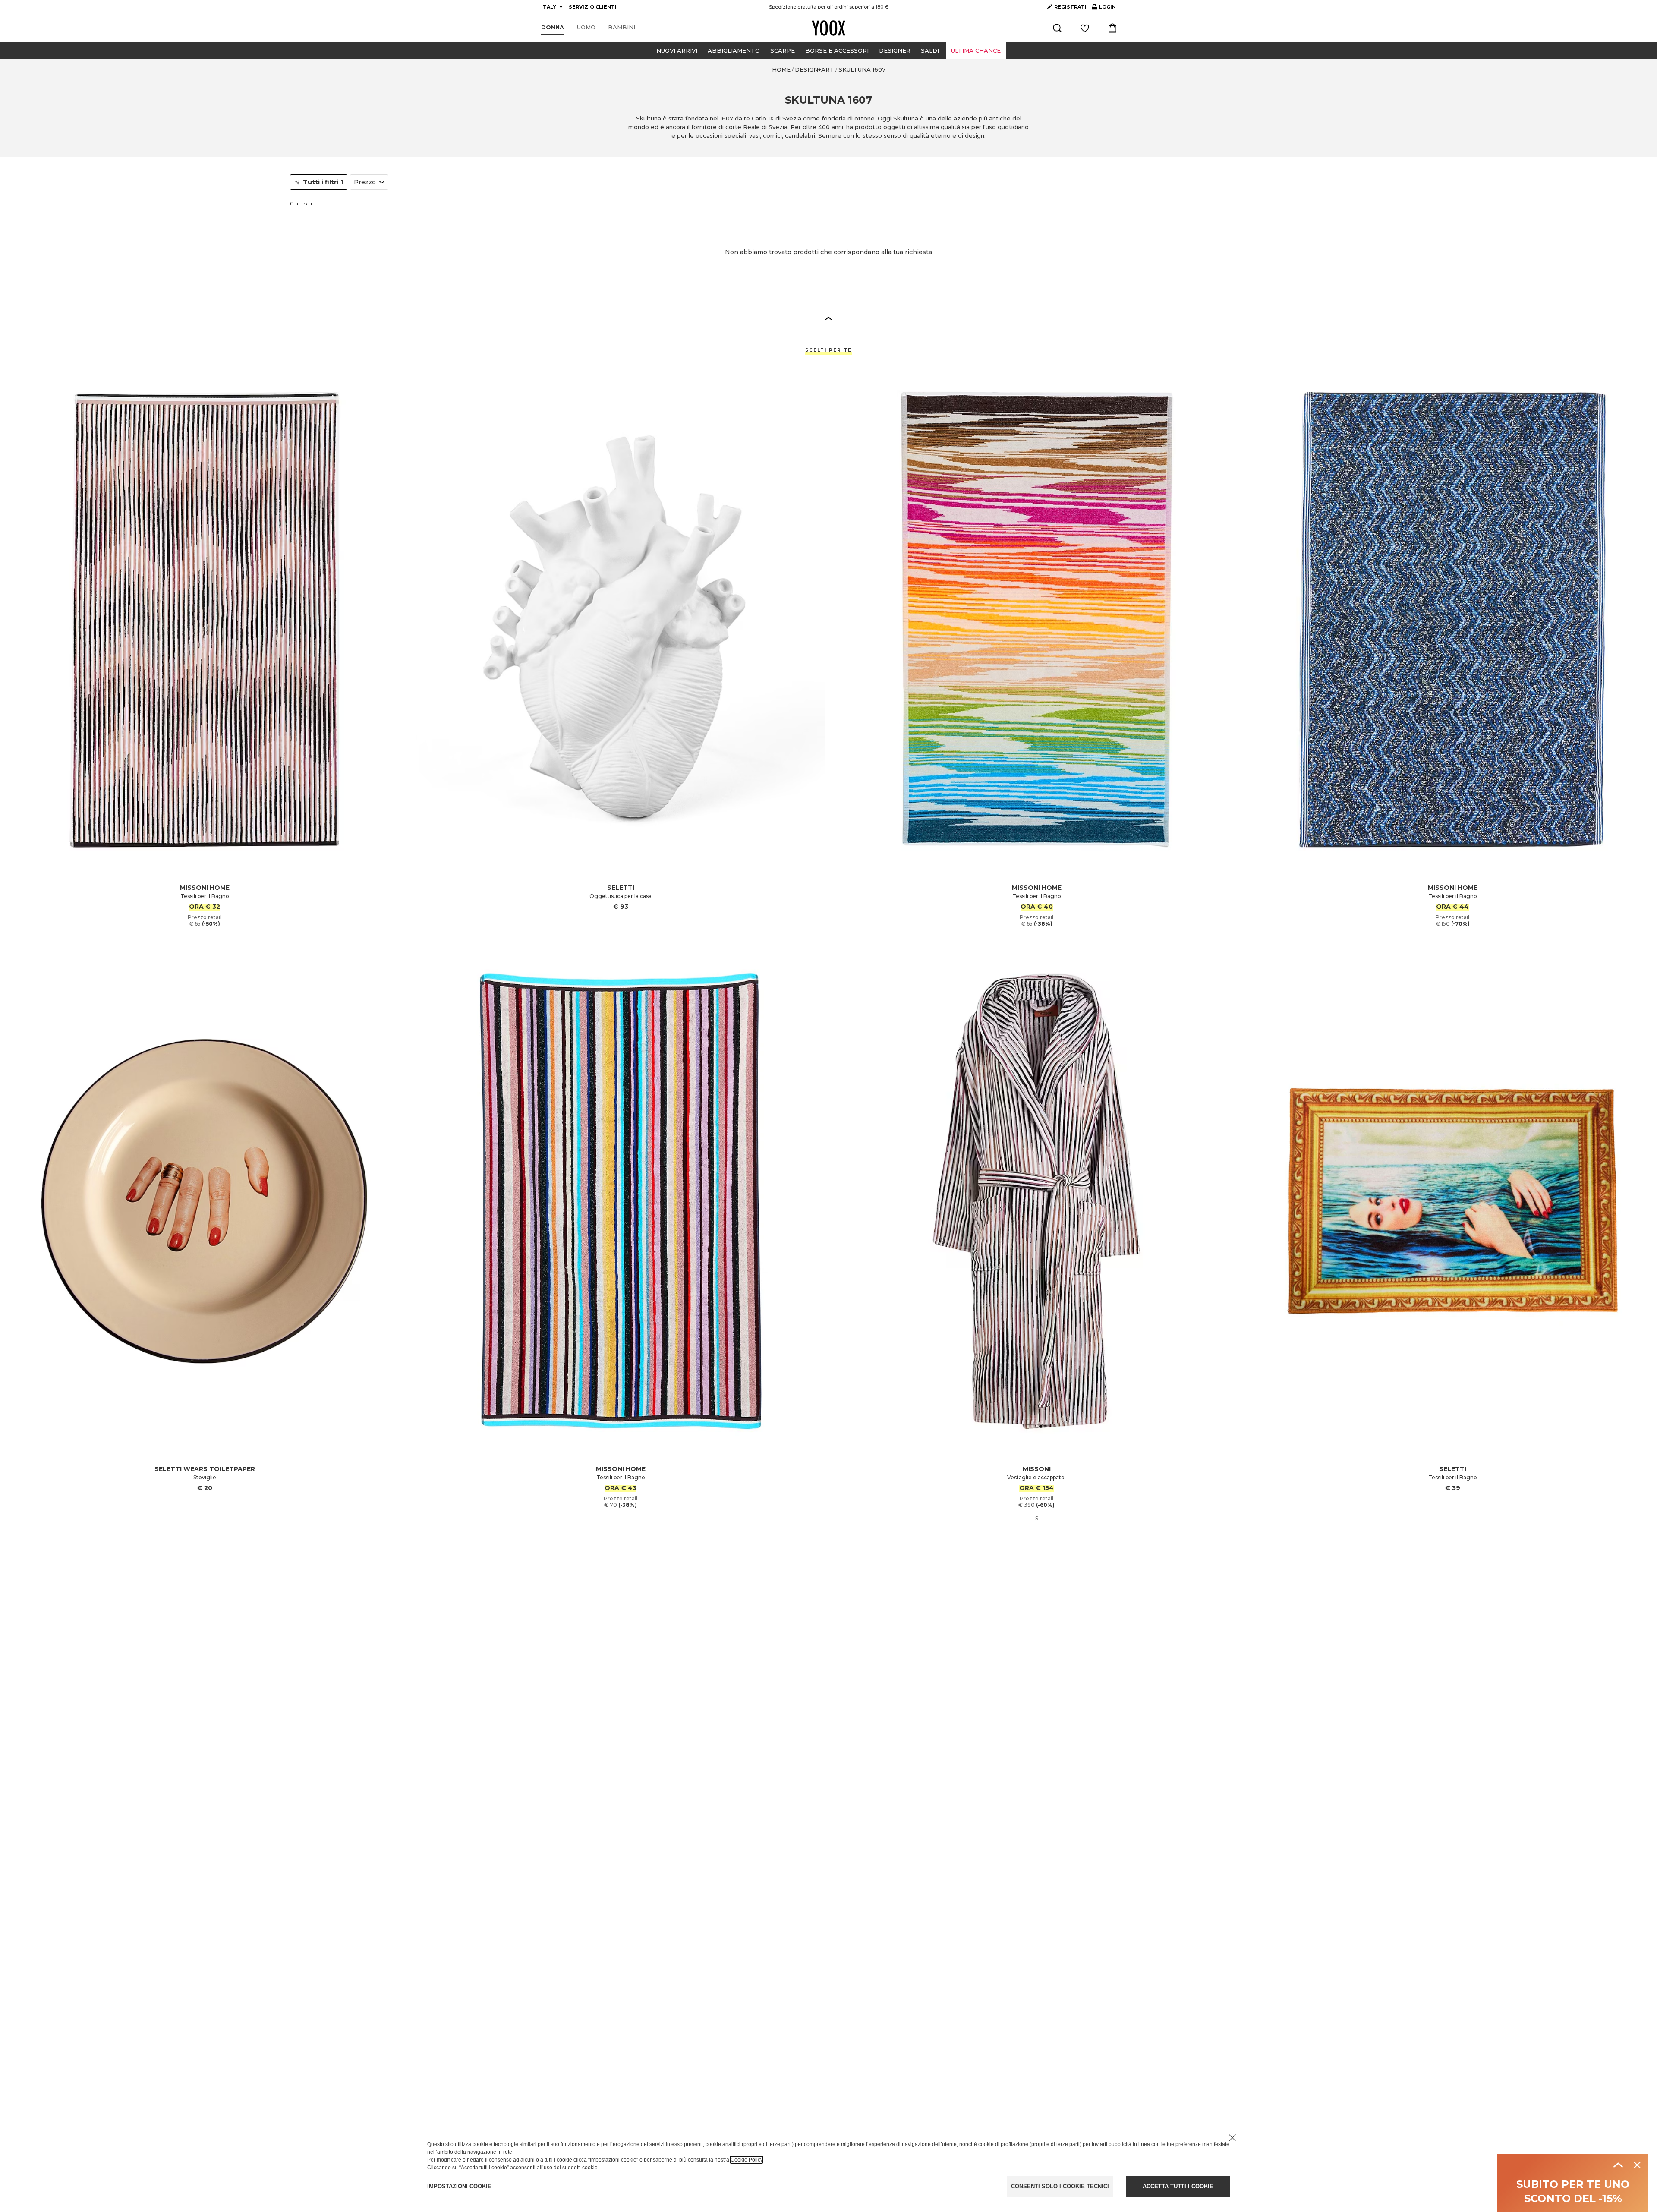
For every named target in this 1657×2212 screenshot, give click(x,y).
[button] (828, 318)
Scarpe (783, 50)
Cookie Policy (747, 2160)
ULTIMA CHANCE (976, 50)
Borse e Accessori (837, 50)
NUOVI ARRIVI (677, 50)
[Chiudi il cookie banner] (1232, 2138)
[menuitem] (553, 28)
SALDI (930, 50)
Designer (895, 50)
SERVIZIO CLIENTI (593, 7)
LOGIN (1104, 9)
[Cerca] (1057, 28)
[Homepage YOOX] (828, 28)
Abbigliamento (734, 50)
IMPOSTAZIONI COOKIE (459, 2186)
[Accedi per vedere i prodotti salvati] (1085, 28)
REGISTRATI (1070, 7)
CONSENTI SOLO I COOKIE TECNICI (1060, 2186)
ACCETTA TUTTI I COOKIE (1178, 2186)
